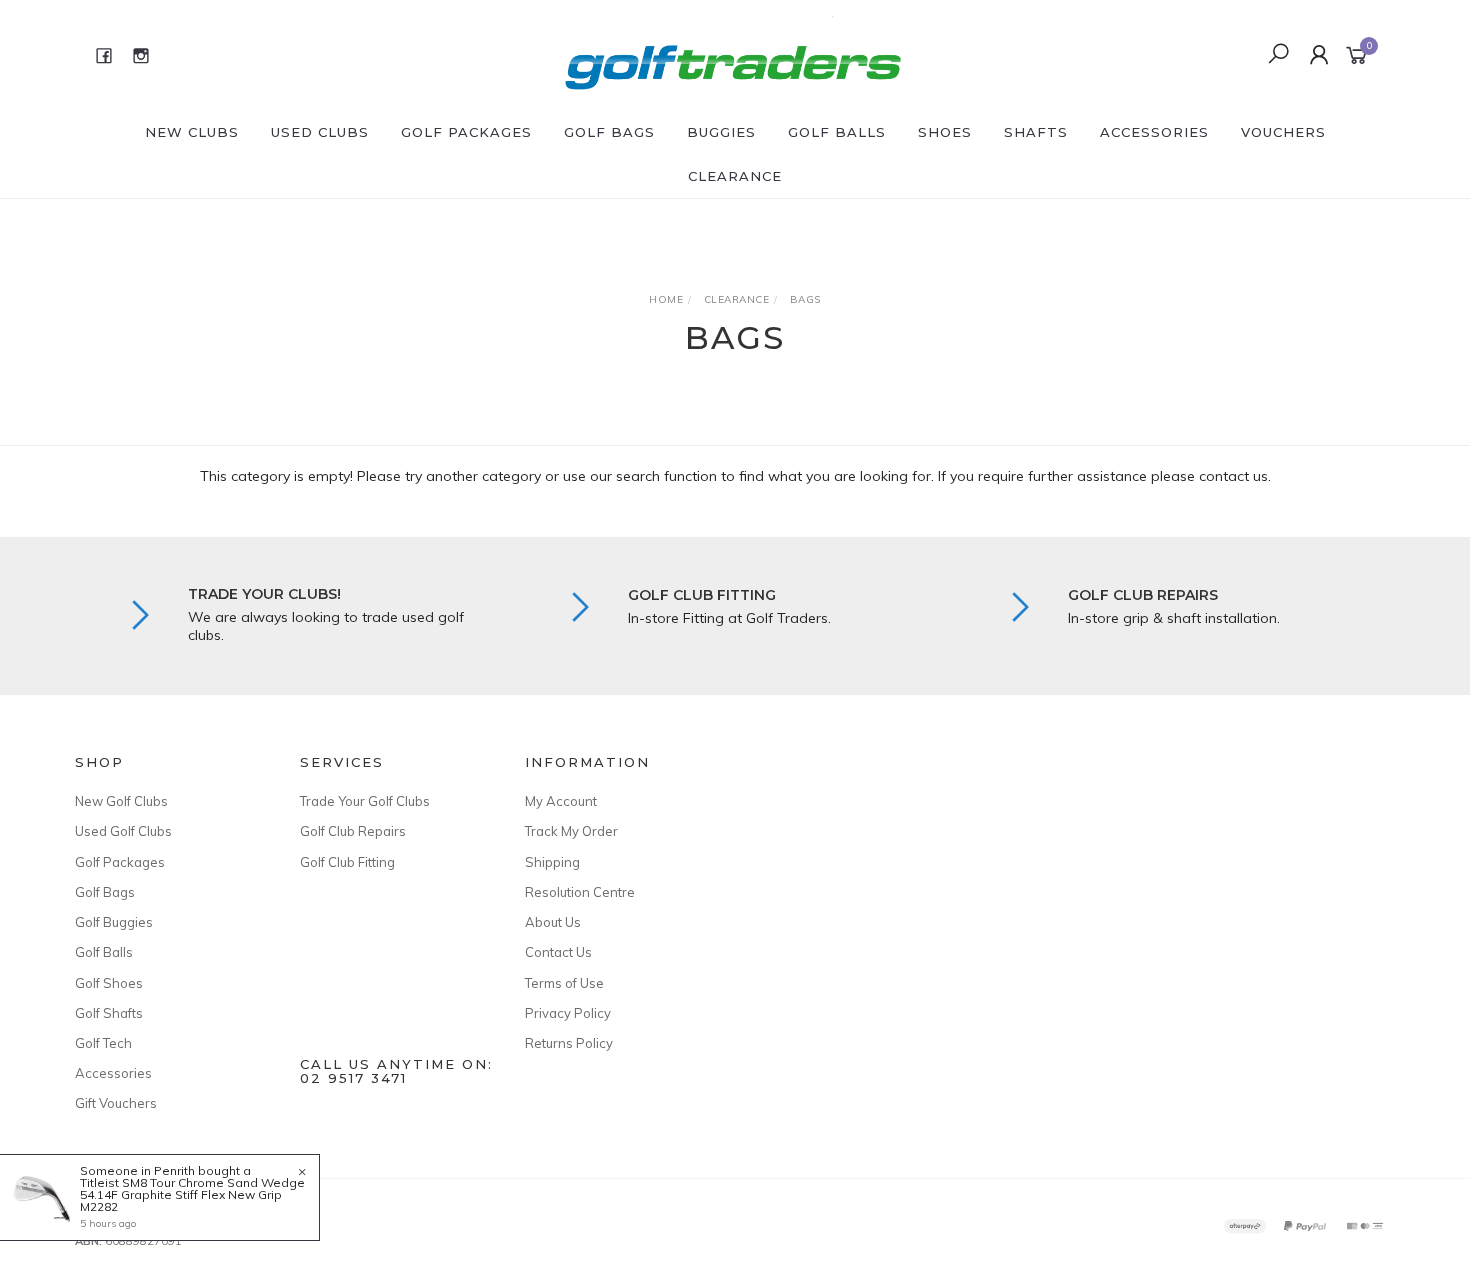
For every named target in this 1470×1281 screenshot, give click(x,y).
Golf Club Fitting (347, 862)
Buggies (721, 132)
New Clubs (192, 132)
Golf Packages (466, 132)
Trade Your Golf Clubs (365, 801)
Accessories (1154, 132)
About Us (553, 922)
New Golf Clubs (121, 801)
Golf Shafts (109, 1013)
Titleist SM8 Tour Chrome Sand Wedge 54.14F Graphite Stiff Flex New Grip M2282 (192, 1194)
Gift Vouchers (116, 1103)
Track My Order (571, 831)
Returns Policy (569, 1043)
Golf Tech (103, 1043)
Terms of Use (564, 983)
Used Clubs (320, 132)
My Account (561, 801)
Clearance (735, 176)
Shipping (552, 862)
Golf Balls (837, 132)
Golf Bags (609, 132)
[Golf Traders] (733, 54)
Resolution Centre (580, 892)
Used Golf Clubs (123, 831)
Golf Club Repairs (353, 831)
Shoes (945, 132)
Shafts (1036, 132)
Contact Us (558, 952)
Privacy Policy (568, 1013)
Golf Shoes (109, 983)
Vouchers (1283, 132)
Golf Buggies (114, 922)
